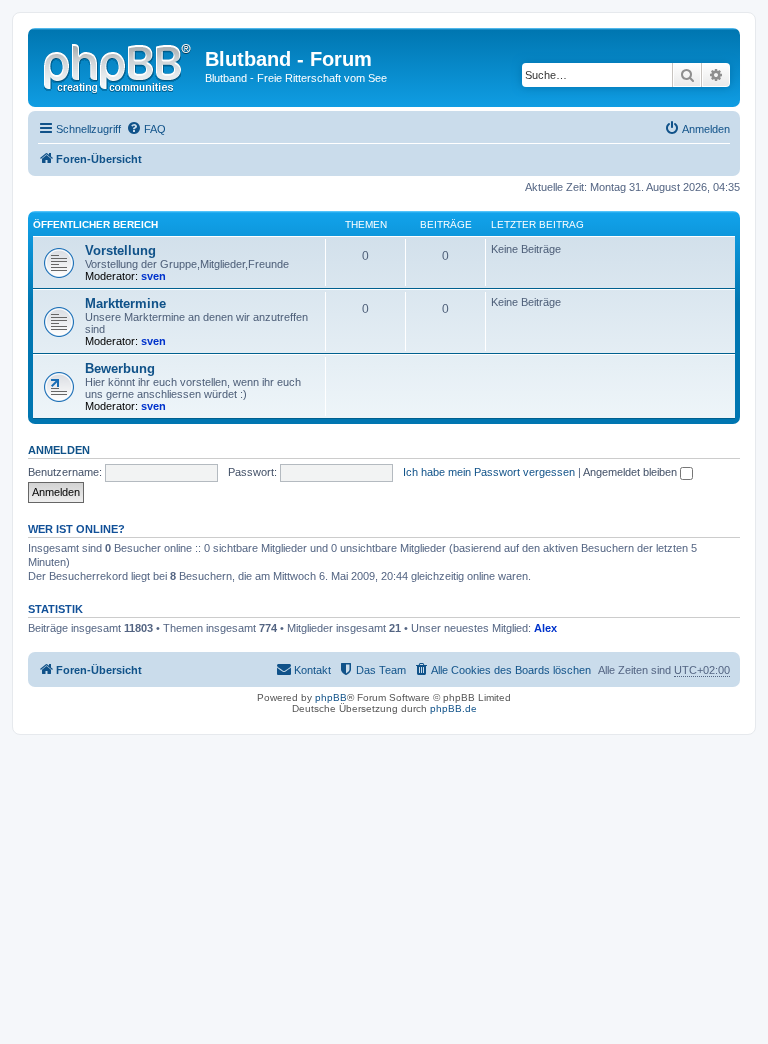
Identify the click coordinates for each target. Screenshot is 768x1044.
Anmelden (59, 450)
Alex (545, 628)
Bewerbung (120, 368)
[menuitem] (146, 129)
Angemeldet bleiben (631, 472)
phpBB (331, 697)
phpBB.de (453, 708)
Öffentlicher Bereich (95, 224)
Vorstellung (120, 250)
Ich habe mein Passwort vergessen (489, 472)
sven (153, 276)
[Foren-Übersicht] (119, 65)
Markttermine (125, 303)
